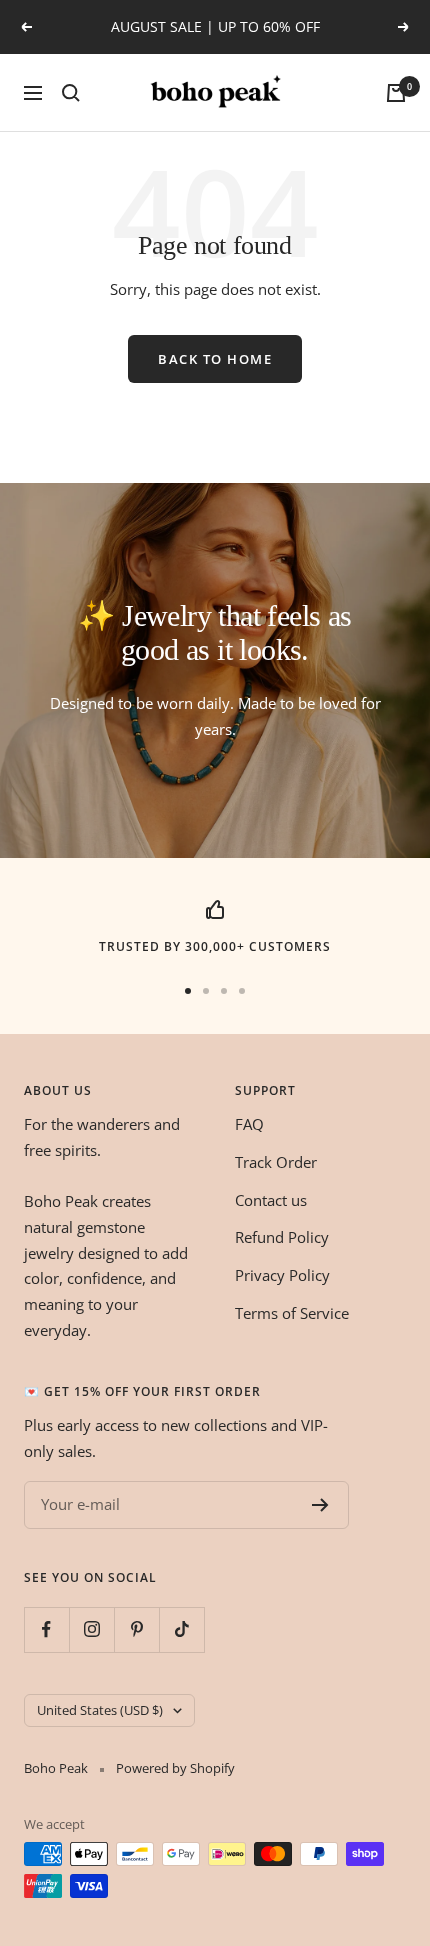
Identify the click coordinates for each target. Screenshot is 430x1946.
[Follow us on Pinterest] (136, 1629)
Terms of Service (292, 1313)
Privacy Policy (282, 1275)
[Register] (320, 1505)
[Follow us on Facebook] (46, 1629)
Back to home (215, 359)
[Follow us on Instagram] (91, 1629)
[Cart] (396, 93)
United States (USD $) (100, 1710)
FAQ (249, 1124)
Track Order (276, 1162)
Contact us (271, 1200)
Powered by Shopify (175, 1768)
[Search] (71, 93)
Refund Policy (282, 1237)
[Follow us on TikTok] (181, 1629)
